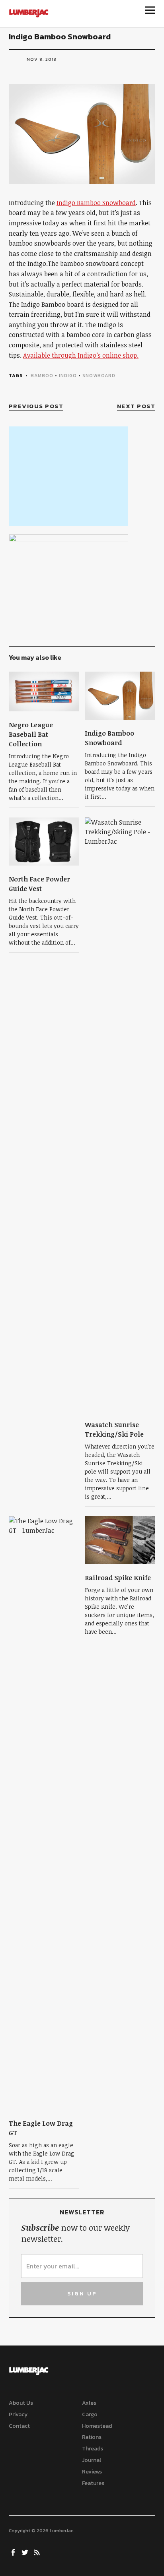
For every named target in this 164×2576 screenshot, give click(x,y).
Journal (92, 2460)
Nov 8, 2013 (42, 59)
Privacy (18, 2414)
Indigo (68, 376)
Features (93, 2483)
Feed (38, 2552)
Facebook (14, 2552)
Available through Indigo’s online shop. (81, 355)
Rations (92, 2437)
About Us (21, 2403)
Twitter (26, 2552)
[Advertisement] (68, 476)
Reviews (92, 2472)
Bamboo (42, 376)
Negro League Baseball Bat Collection (31, 734)
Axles (89, 2403)
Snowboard (99, 376)
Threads (93, 2449)
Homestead (97, 2426)
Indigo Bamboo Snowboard (96, 203)
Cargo (90, 2414)
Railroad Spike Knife (118, 1578)
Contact (19, 2426)
